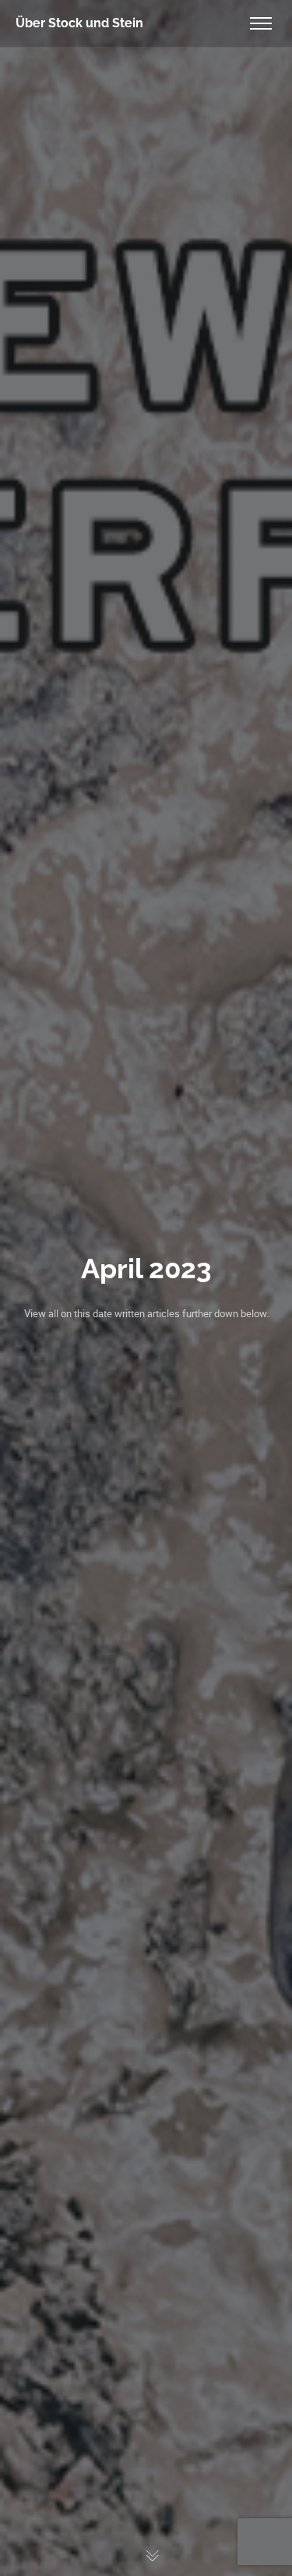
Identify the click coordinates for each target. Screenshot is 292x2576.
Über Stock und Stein (79, 23)
